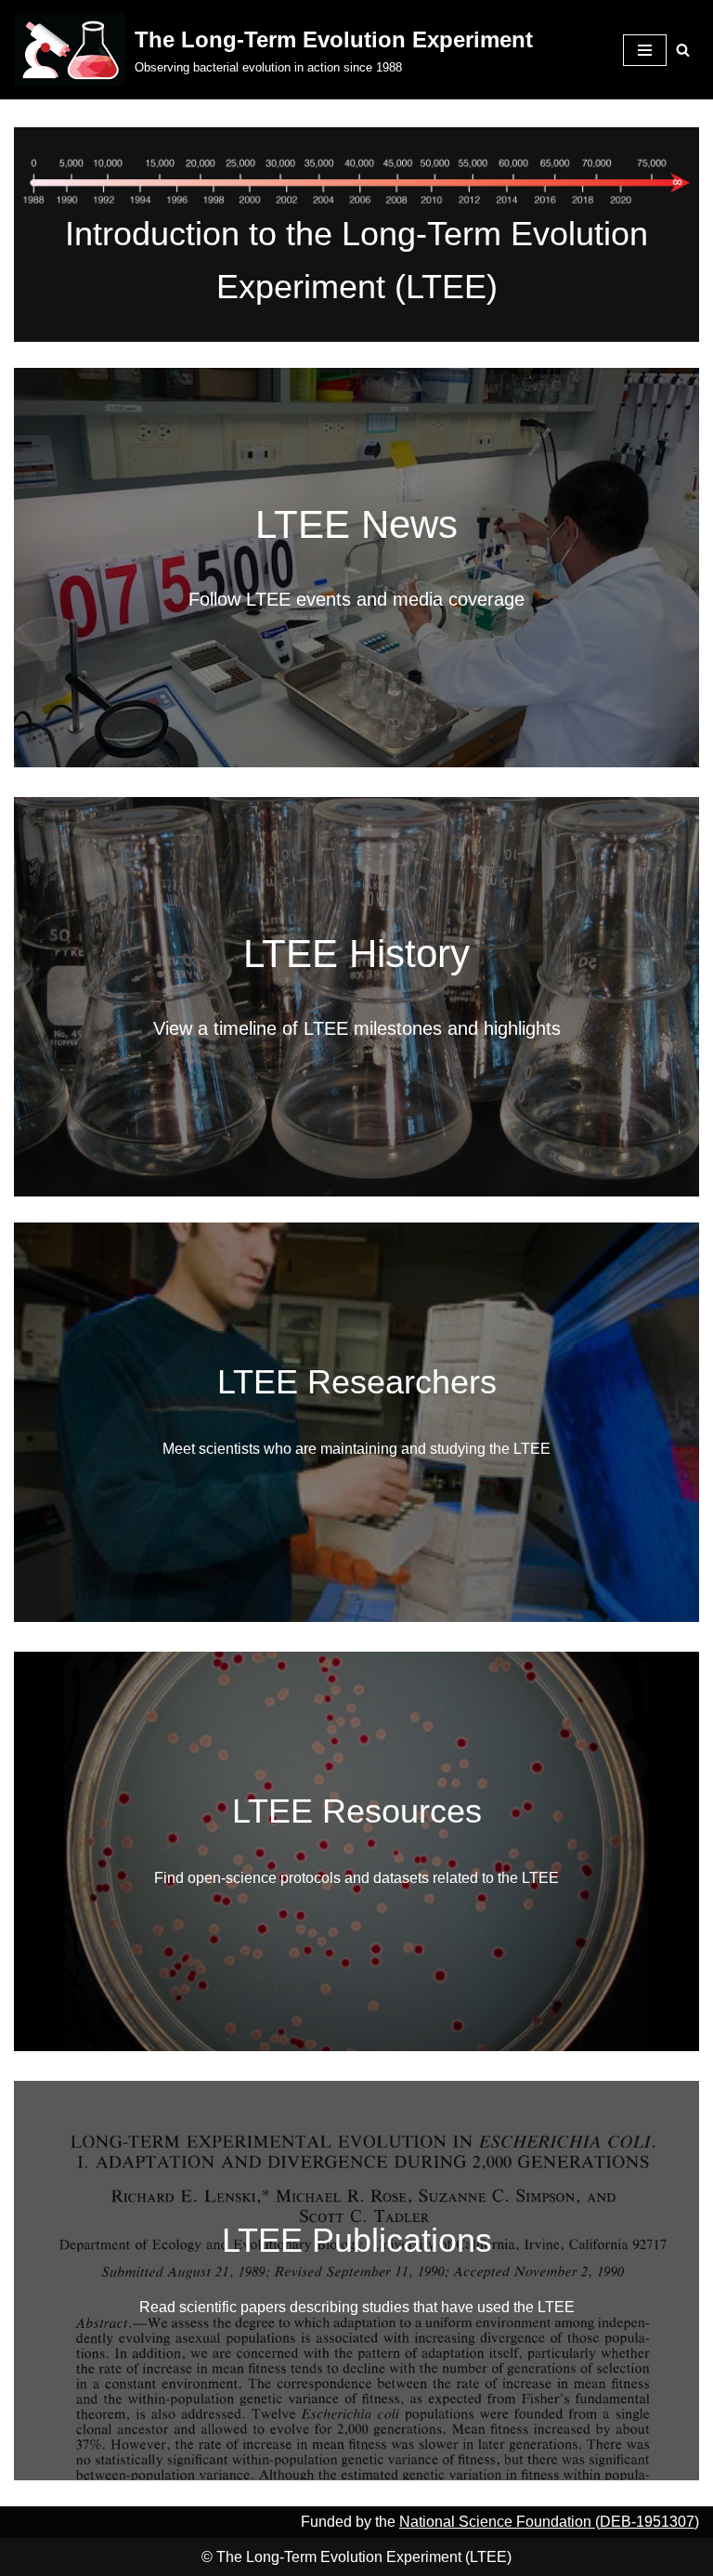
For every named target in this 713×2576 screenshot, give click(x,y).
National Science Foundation (497, 2522)
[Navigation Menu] (645, 50)
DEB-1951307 (647, 2522)
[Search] (683, 50)
